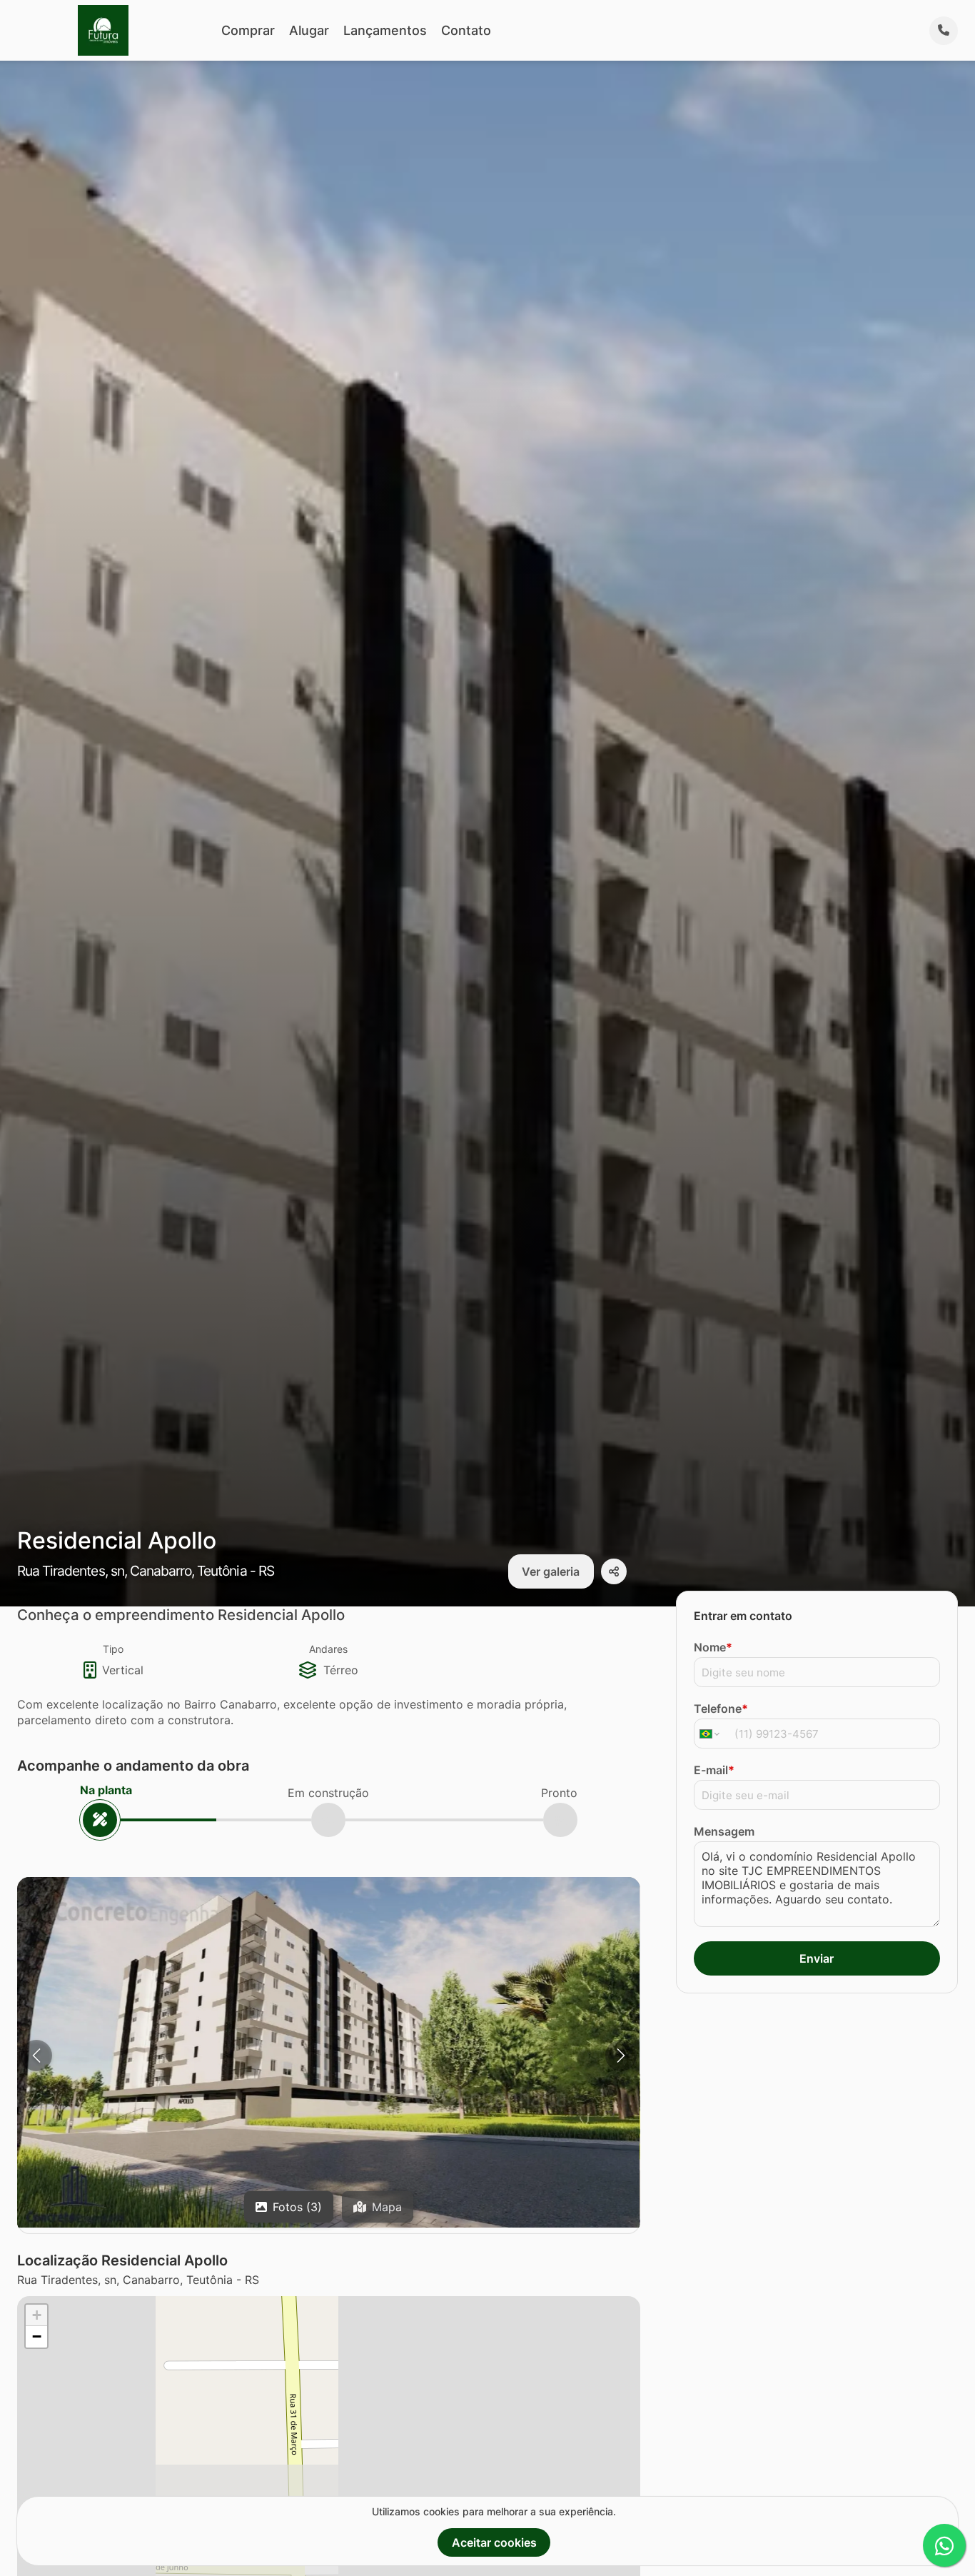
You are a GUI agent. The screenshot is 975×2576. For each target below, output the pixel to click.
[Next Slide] (621, 2056)
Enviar (817, 1958)
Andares (328, 1649)
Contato (466, 30)
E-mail (714, 1770)
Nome (713, 1647)
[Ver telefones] (944, 31)
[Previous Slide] (36, 2056)
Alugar (309, 30)
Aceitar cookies (494, 2542)
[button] (329, 2052)
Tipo (113, 1649)
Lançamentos (385, 30)
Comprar (248, 30)
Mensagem (724, 1831)
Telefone (721, 1709)
